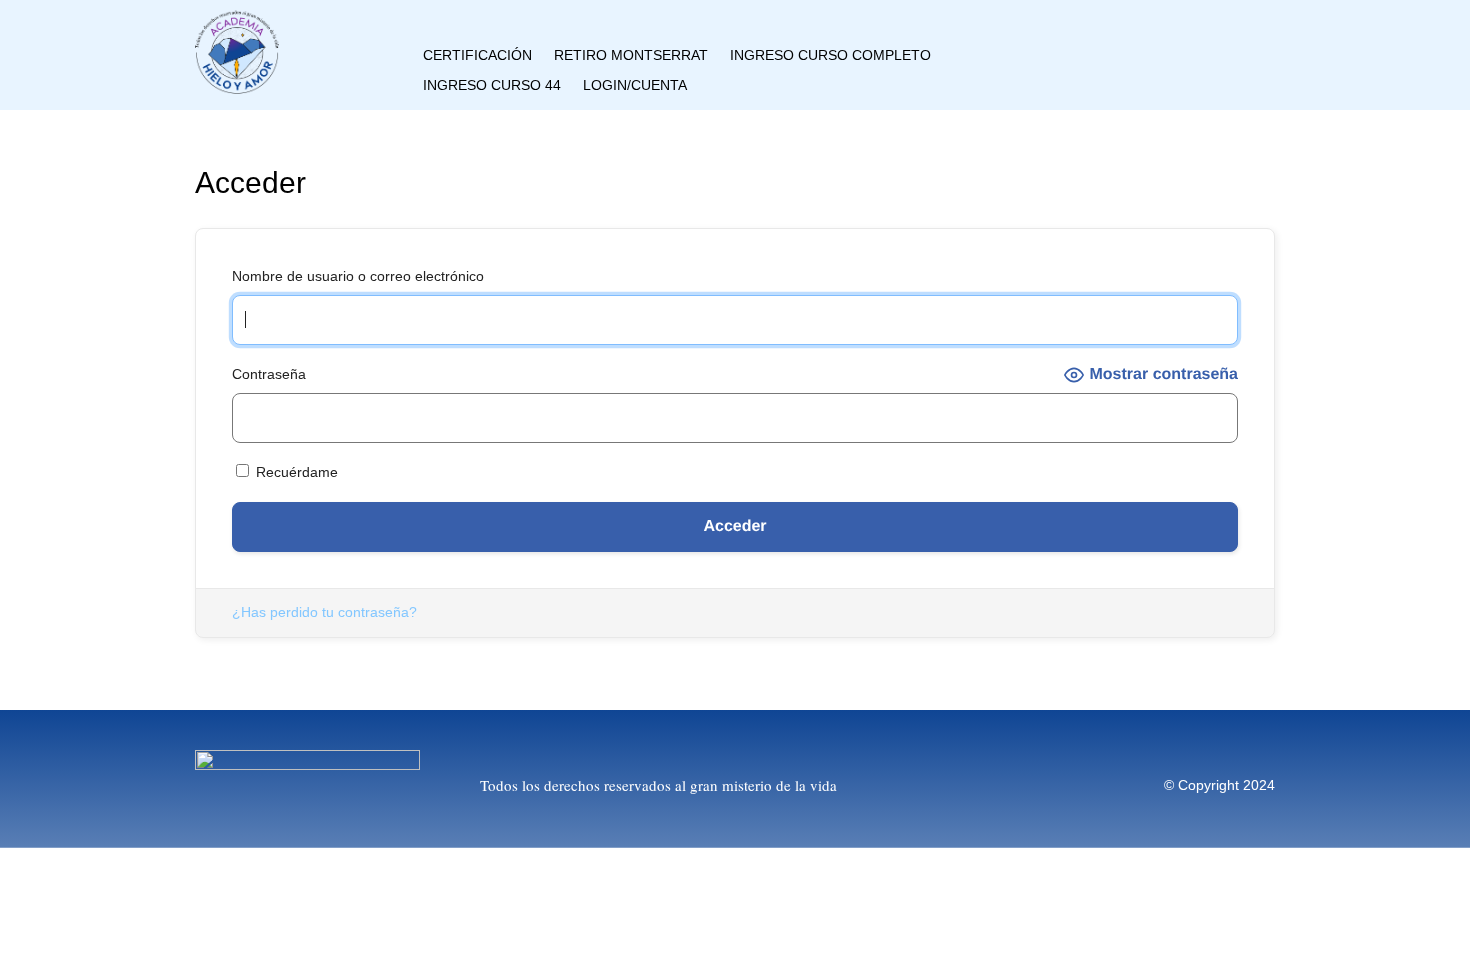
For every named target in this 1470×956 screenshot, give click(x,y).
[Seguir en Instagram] (1123, 40)
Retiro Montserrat (631, 55)
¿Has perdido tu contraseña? (324, 612)
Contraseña (269, 374)
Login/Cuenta (635, 85)
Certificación (477, 55)
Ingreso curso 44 (492, 85)
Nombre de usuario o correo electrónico (358, 276)
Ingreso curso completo (830, 55)
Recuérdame (295, 472)
